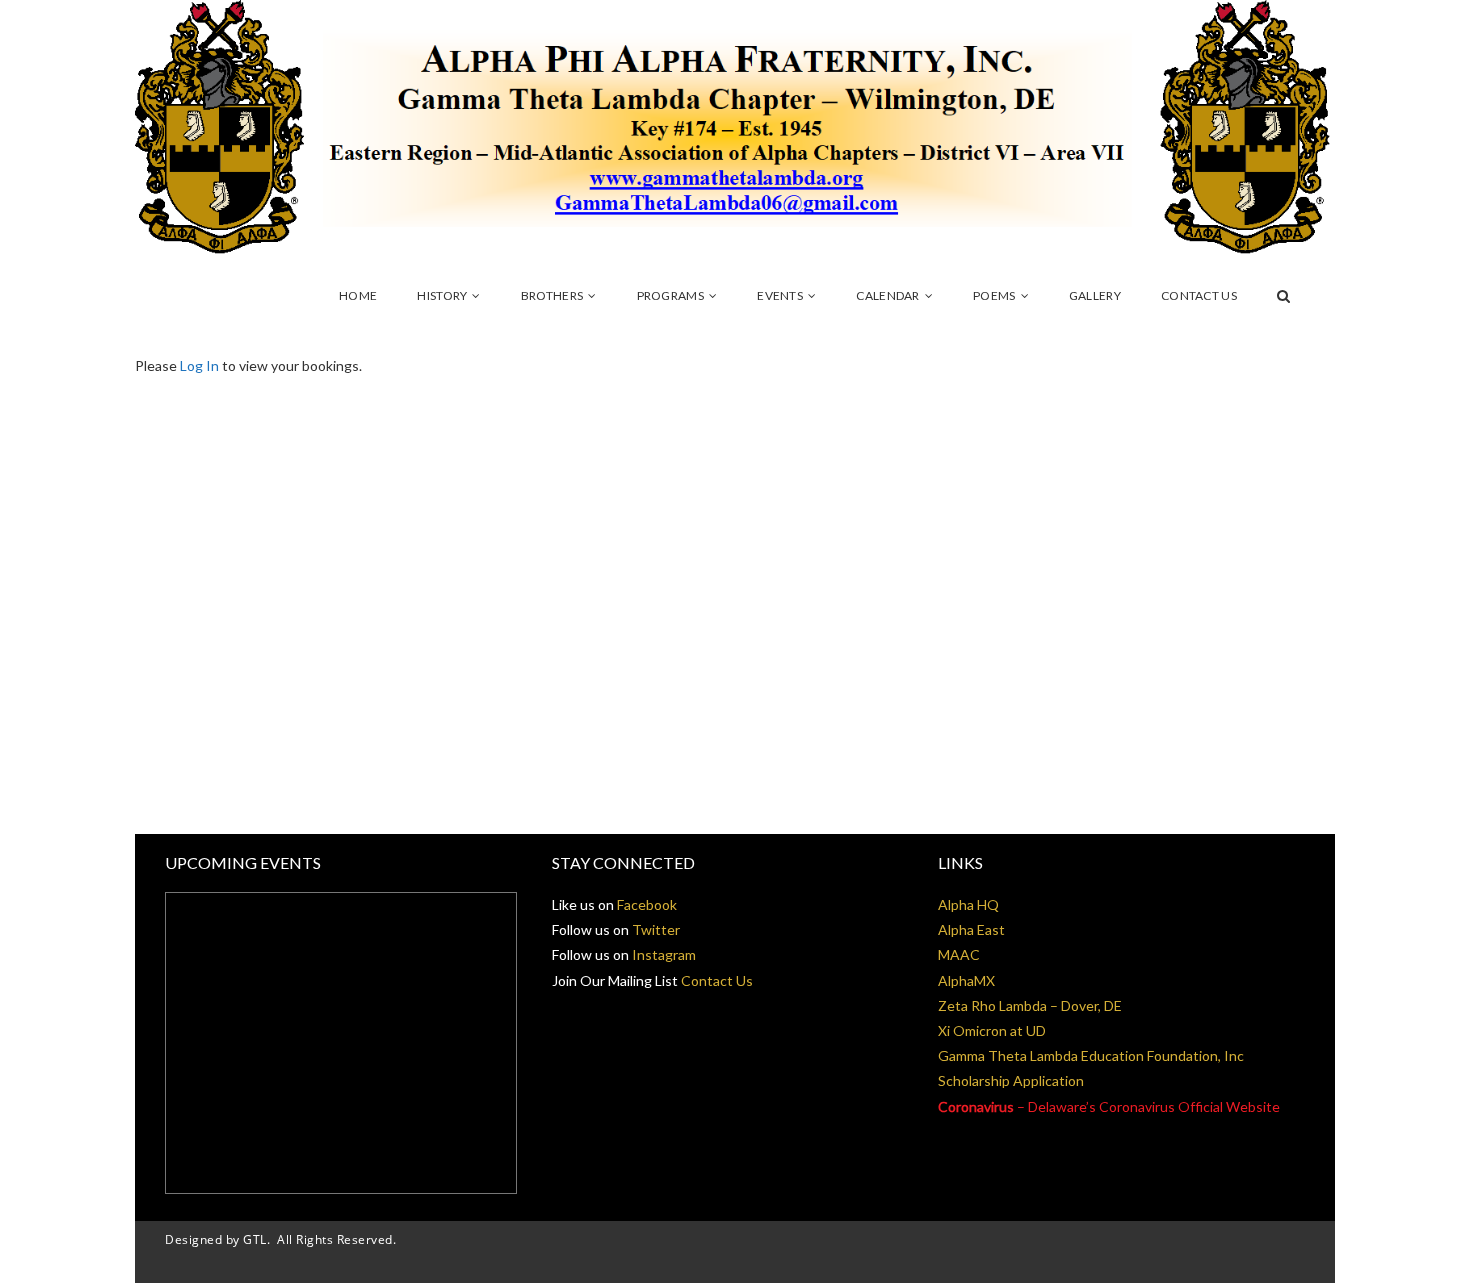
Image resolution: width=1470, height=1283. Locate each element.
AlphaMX (966, 980)
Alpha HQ (968, 904)
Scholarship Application (1011, 1080)
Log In (199, 365)
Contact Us (717, 980)
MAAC (959, 954)
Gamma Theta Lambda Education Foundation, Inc (1091, 1055)
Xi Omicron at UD (992, 1030)
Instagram (664, 954)
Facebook (647, 904)
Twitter (656, 929)
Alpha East (971, 929)
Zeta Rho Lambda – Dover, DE (1030, 1005)
